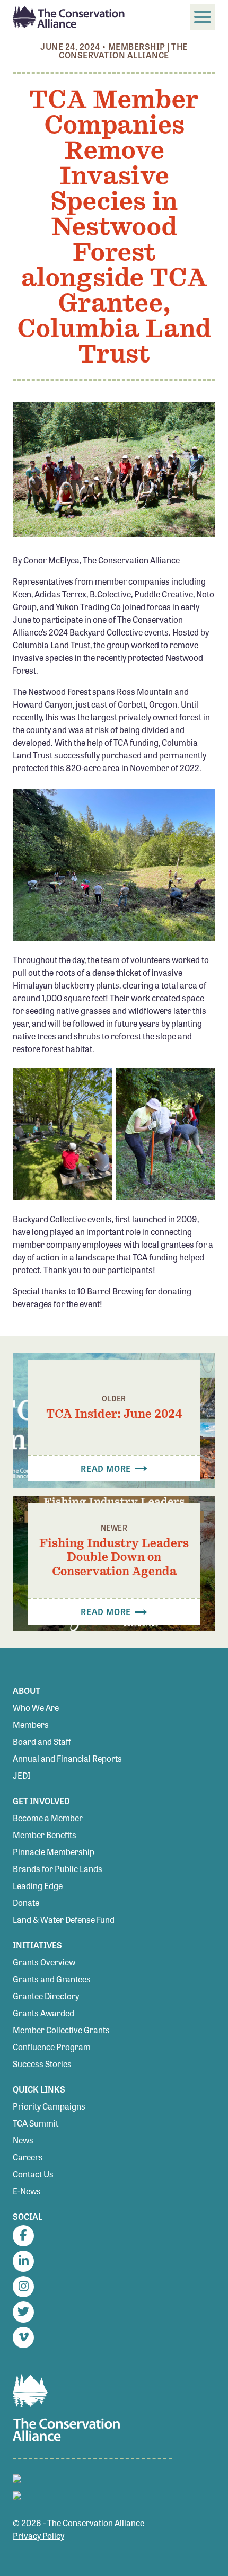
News (23, 2140)
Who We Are (36, 1708)
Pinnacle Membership (54, 1852)
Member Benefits (45, 1835)
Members (31, 1724)
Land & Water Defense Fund (64, 1920)
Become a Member (48, 1818)
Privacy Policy (38, 2535)
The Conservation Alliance (123, 51)
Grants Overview (44, 1962)
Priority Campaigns (49, 2106)
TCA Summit (36, 2123)
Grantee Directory (46, 1996)
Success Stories (42, 2064)
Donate (26, 1903)
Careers (28, 2157)
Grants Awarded (43, 2013)
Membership (137, 46)
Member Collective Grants (61, 2030)
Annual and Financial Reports (67, 1758)
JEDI (22, 1775)
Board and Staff (42, 1741)
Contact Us (33, 2174)
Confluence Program (52, 2047)
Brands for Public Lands (58, 1869)
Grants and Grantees (52, 1979)
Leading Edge (38, 1886)
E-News (27, 2191)
